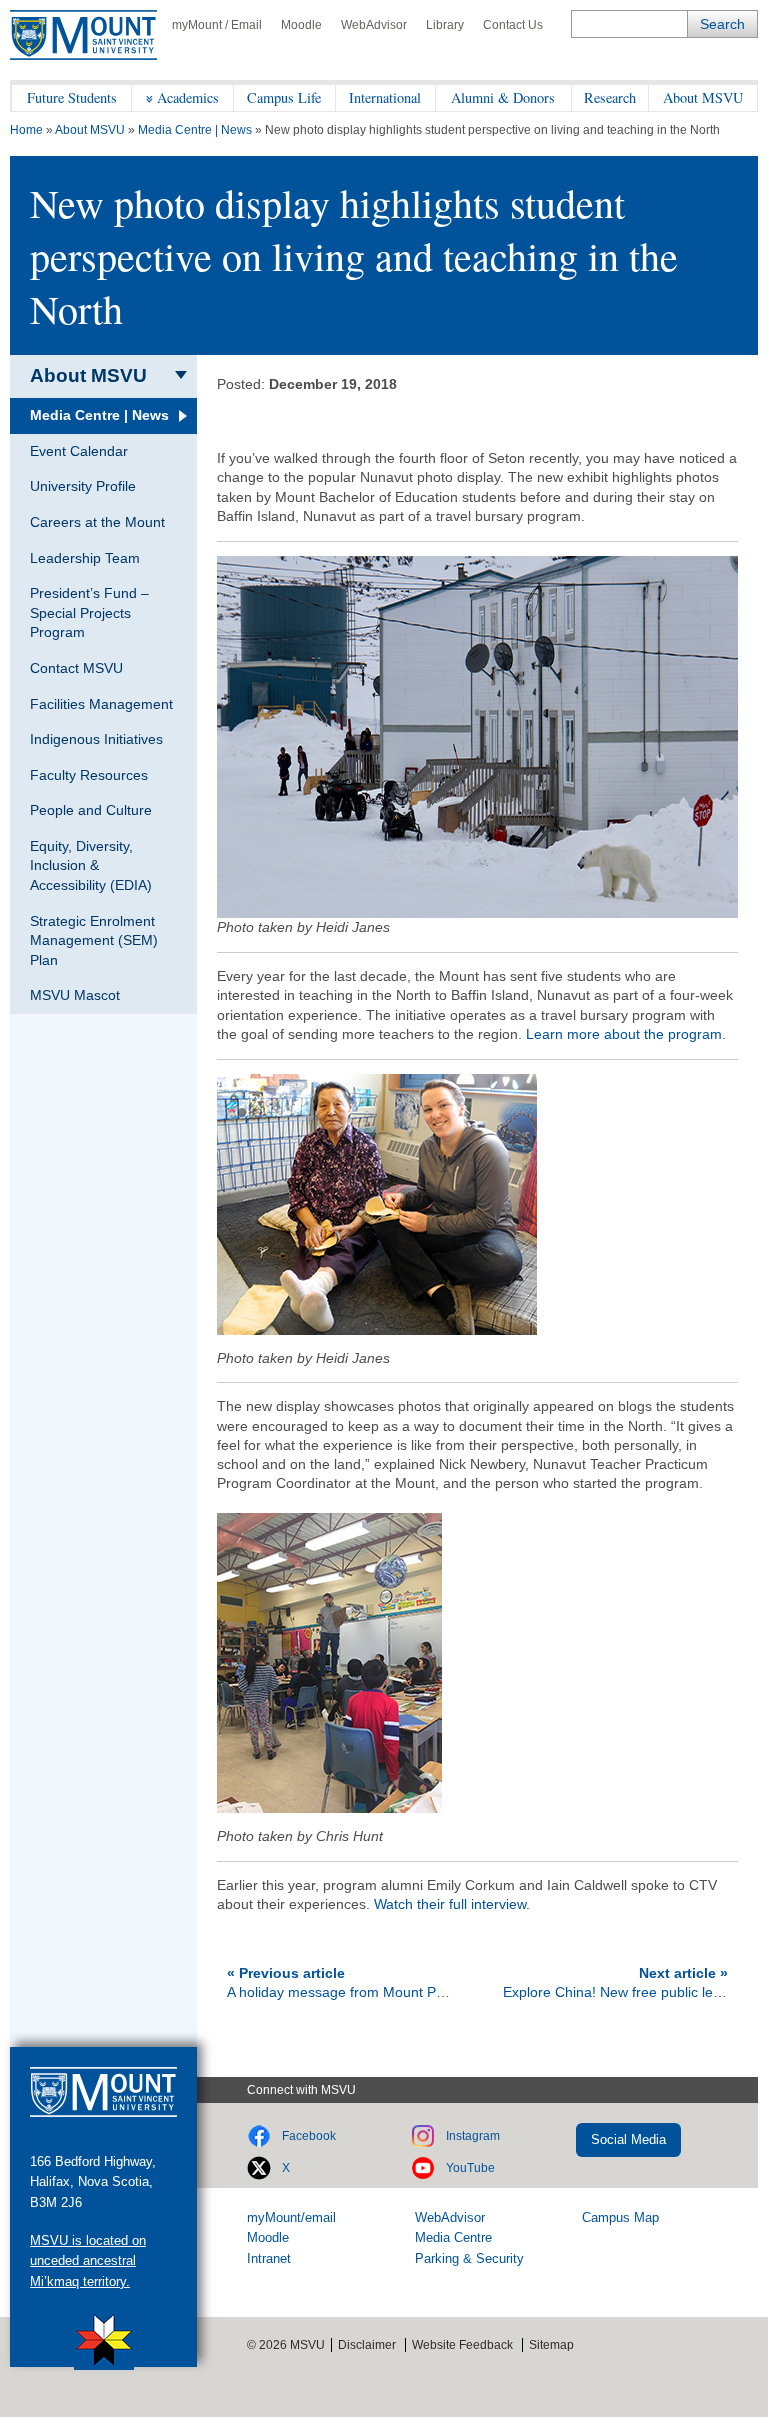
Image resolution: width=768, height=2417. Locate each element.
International (385, 97)
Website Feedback (462, 2345)
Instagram (473, 2136)
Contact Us (513, 25)
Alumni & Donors (503, 97)
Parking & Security (469, 2258)
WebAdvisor (374, 25)
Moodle (301, 25)
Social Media (628, 2139)
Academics (188, 97)
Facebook (309, 2136)
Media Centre (453, 2237)
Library (445, 25)
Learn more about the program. (626, 1034)
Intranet (269, 2258)
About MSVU (703, 97)
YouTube (470, 2168)
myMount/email (291, 2217)
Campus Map (620, 2217)
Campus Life (284, 97)
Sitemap (551, 2345)
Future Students (72, 97)
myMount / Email (217, 25)
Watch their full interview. (452, 1904)
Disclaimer (367, 2345)
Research (610, 97)
